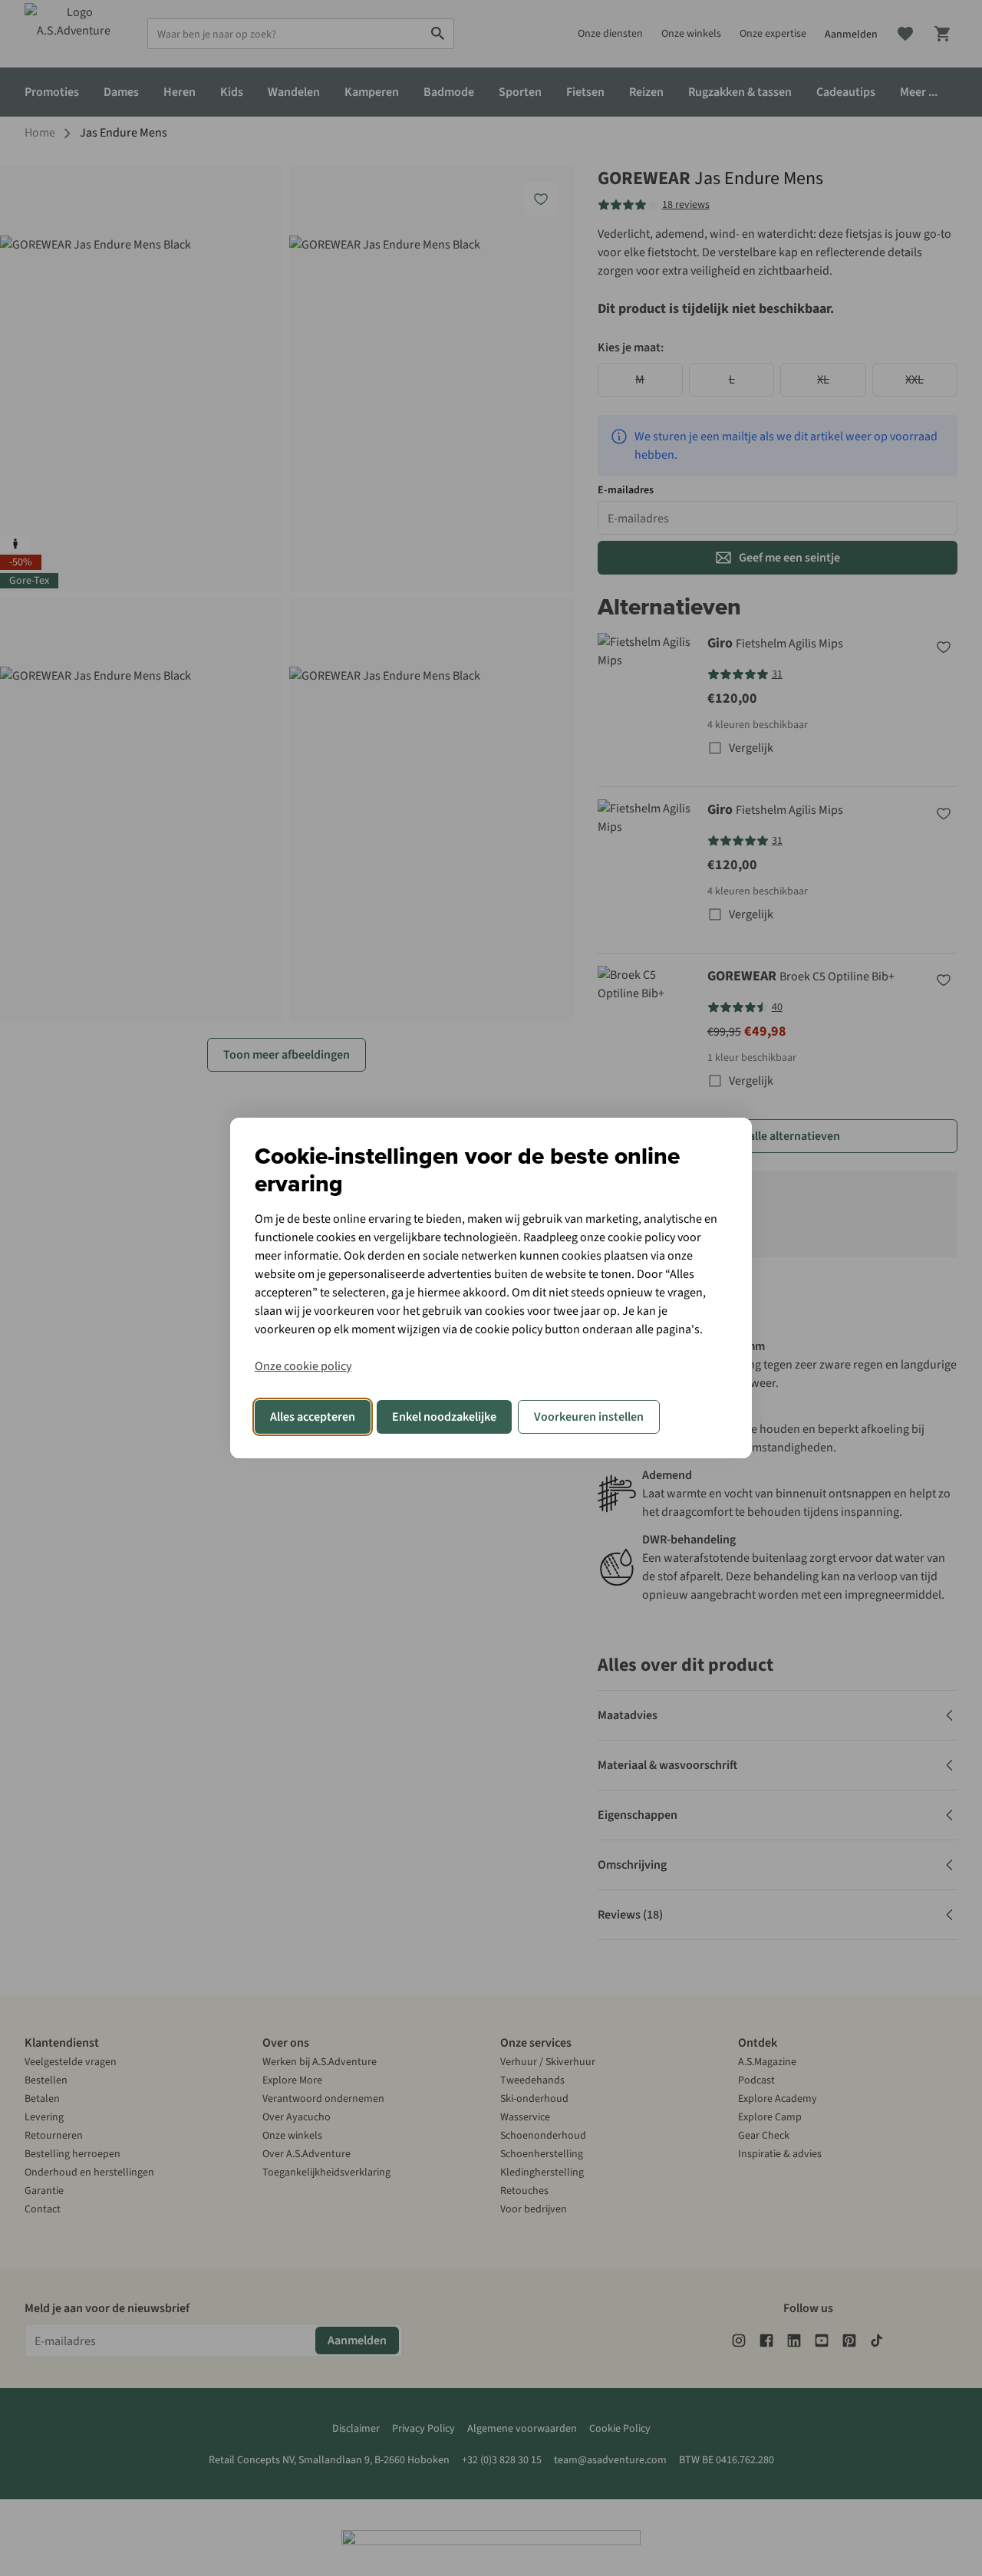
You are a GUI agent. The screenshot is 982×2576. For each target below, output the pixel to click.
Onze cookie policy (303, 1366)
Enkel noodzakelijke (444, 1417)
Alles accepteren (313, 1417)
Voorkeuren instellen (589, 1417)
